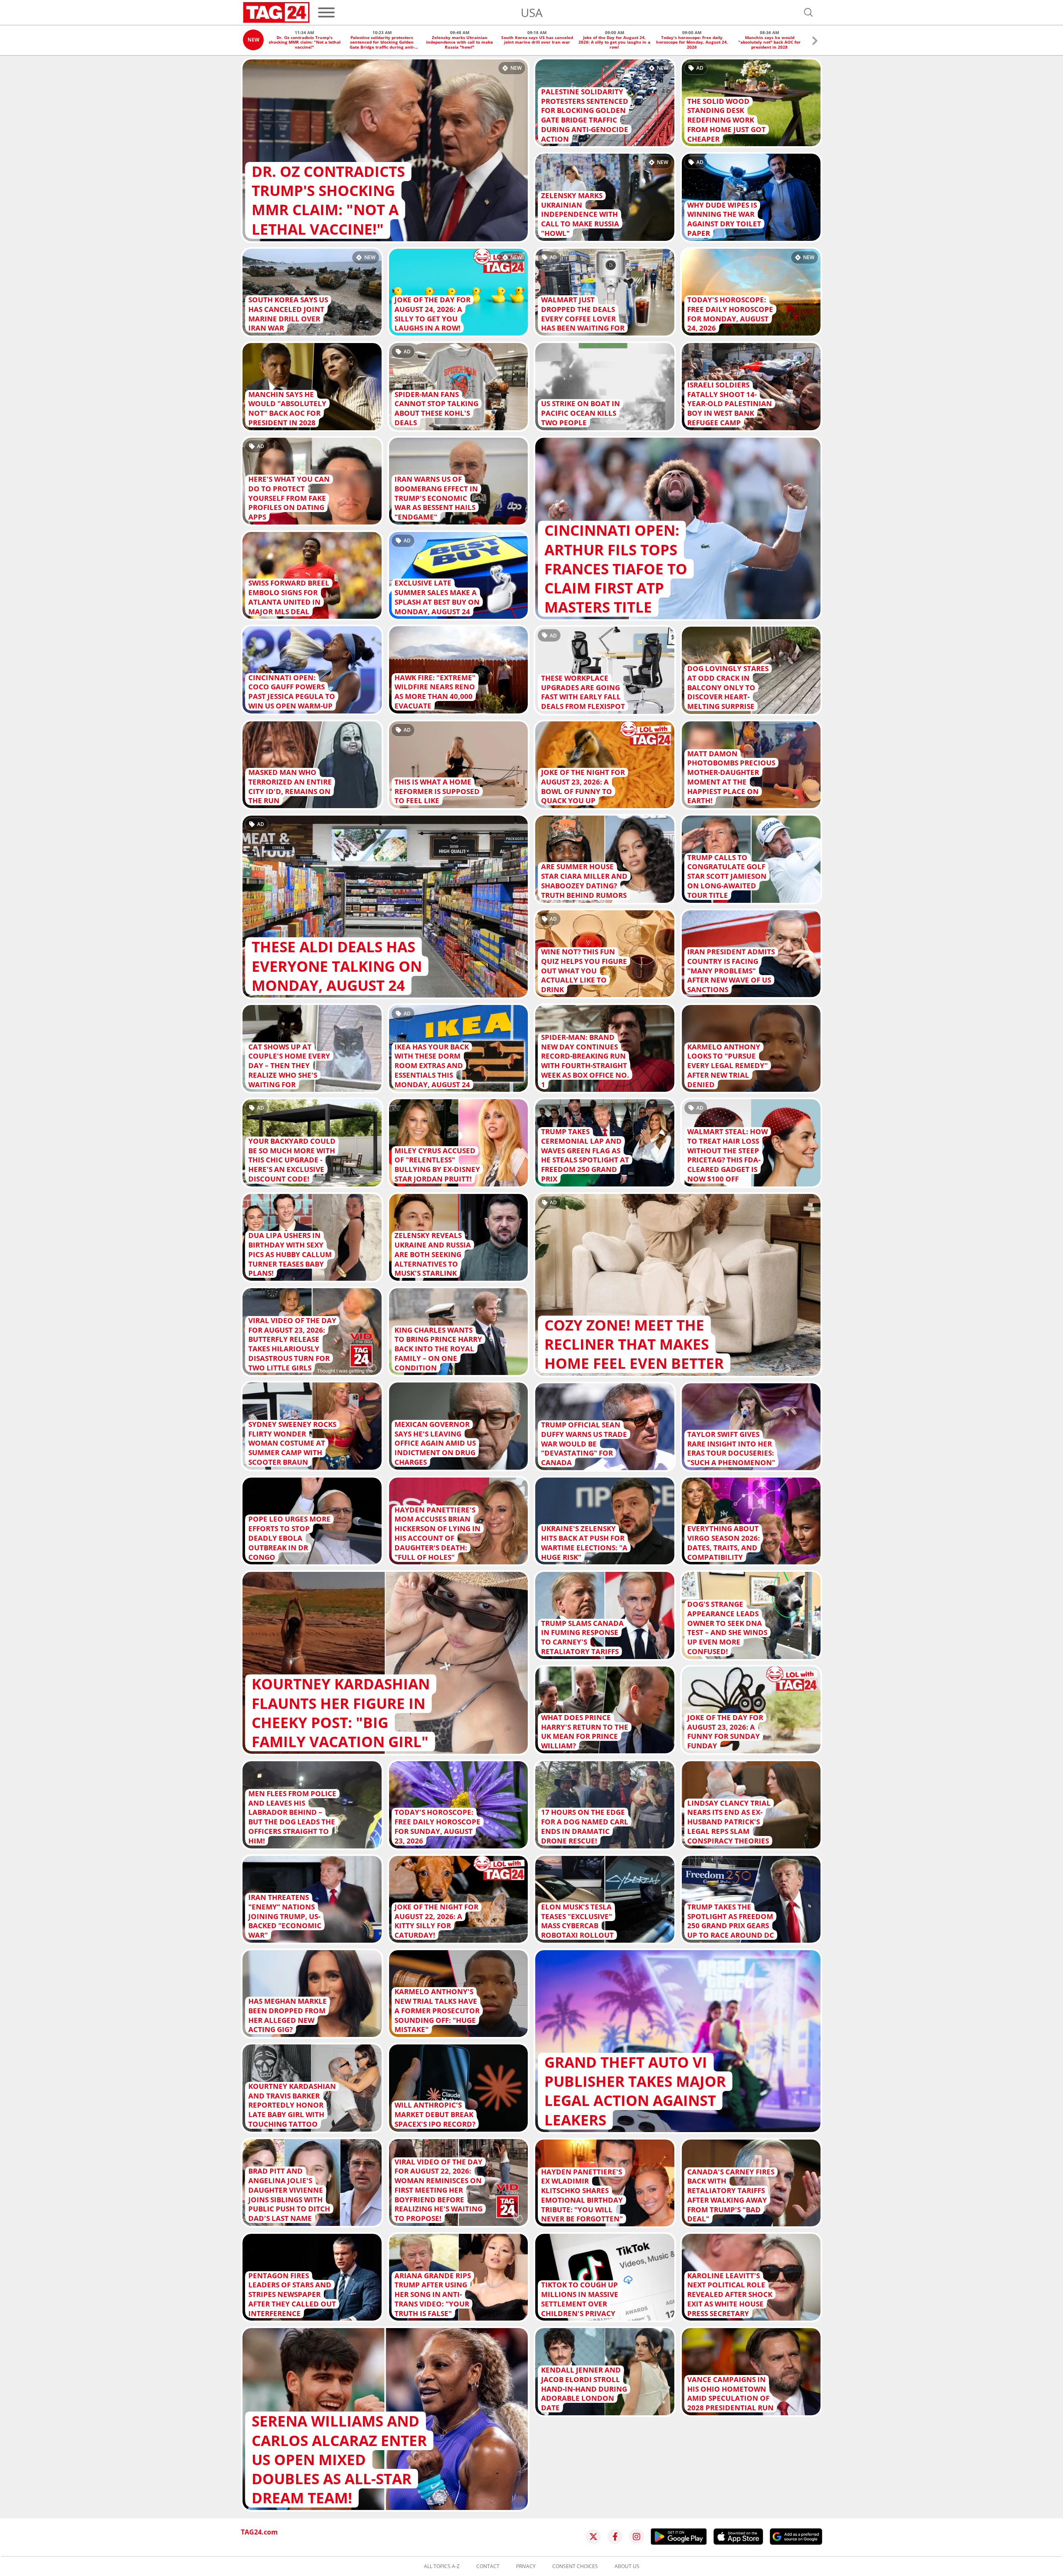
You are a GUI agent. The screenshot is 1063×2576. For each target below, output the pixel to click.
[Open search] (808, 12)
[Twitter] (593, 2537)
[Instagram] (637, 2537)
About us (627, 2566)
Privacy (526, 2566)
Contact (488, 2566)
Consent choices (575, 2566)
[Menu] (326, 12)
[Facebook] (615, 2537)
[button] (815, 42)
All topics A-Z (442, 2566)
